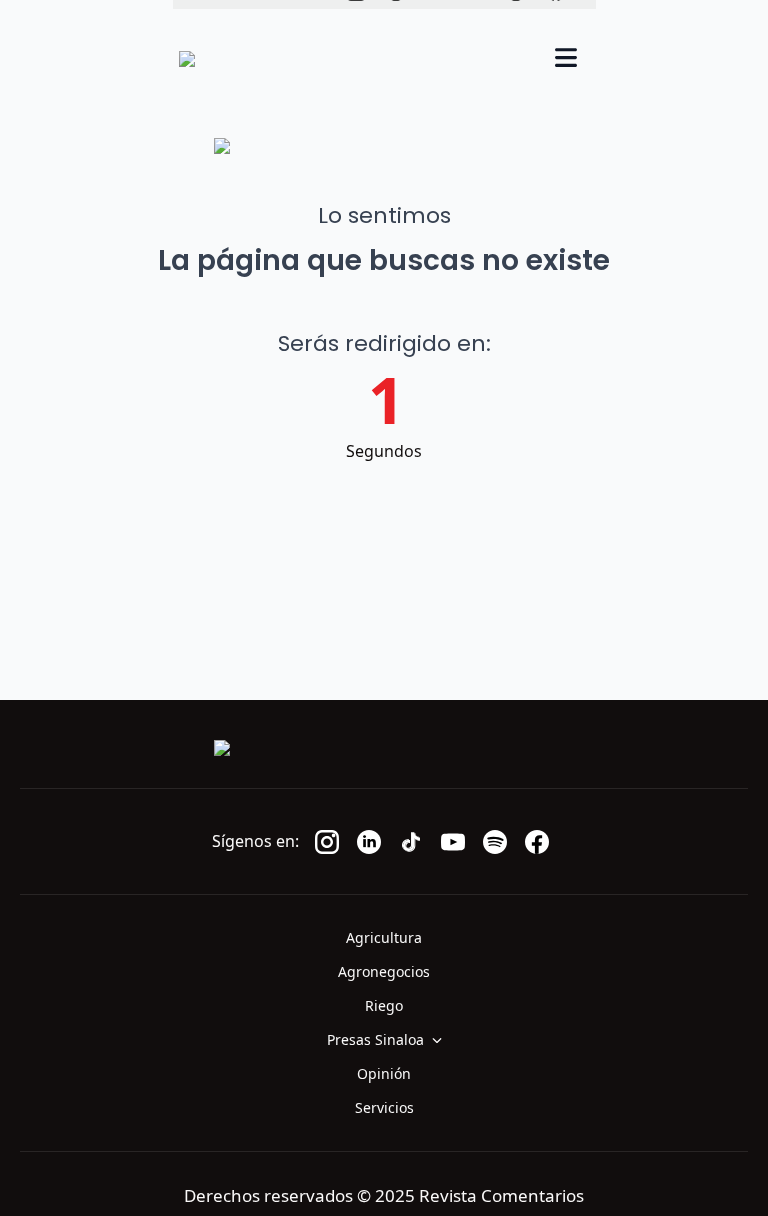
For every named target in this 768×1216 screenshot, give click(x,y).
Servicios (384, 1107)
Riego (384, 1005)
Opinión (384, 1073)
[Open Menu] (566, 59)
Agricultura (384, 937)
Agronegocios (384, 971)
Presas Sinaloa (375, 1039)
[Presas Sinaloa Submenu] (443, 1040)
